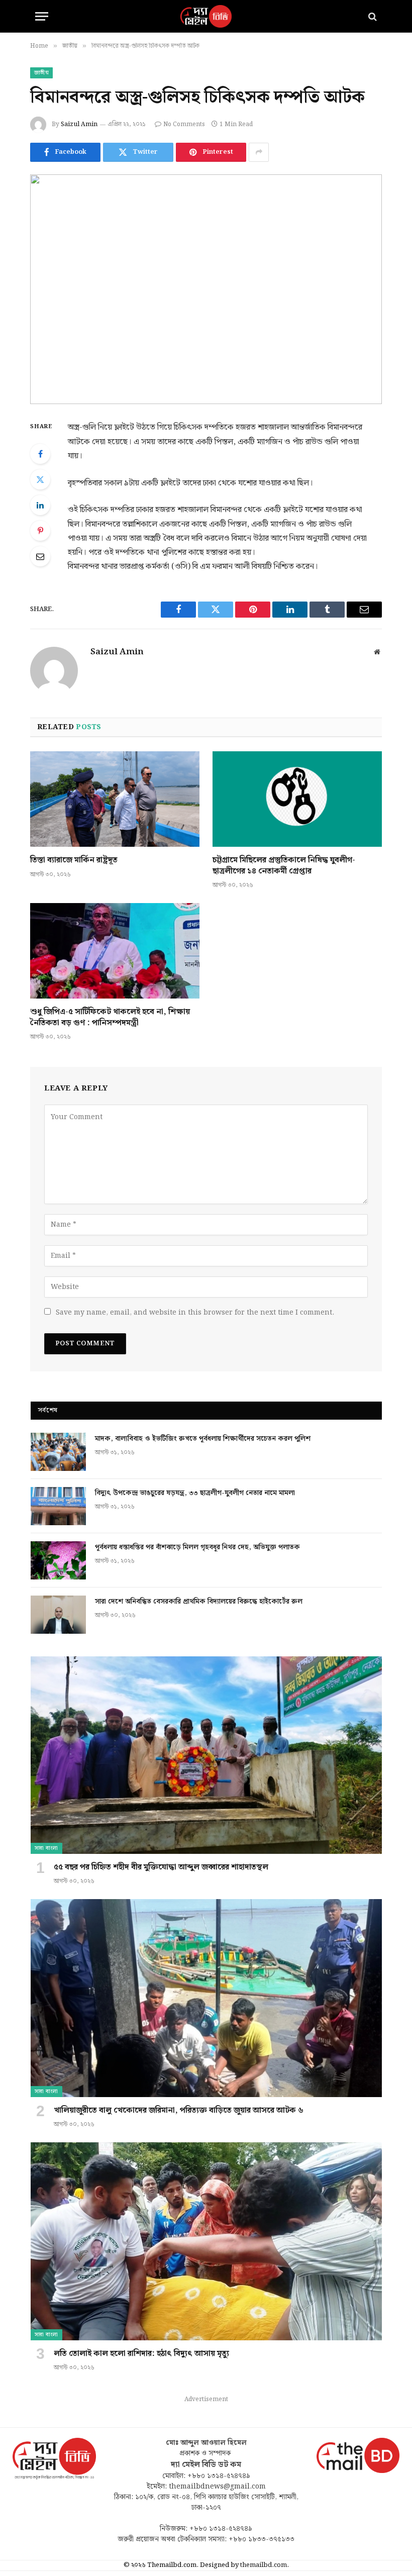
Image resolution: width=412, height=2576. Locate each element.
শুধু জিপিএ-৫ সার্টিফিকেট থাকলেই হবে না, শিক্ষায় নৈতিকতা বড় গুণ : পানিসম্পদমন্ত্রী (110, 1018)
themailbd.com (264, 2565)
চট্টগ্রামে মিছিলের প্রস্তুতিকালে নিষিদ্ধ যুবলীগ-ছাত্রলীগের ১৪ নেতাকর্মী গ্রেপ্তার (284, 866)
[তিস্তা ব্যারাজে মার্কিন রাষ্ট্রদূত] (115, 799)
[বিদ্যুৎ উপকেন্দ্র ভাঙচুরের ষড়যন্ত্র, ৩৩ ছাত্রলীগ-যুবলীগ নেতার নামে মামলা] (58, 1506)
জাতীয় (41, 73)
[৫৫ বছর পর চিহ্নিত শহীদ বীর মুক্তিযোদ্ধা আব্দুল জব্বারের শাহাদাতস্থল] (206, 1755)
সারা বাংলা (46, 1848)
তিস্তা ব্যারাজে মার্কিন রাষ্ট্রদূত (74, 860)
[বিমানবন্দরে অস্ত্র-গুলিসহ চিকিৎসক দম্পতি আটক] (206, 289)
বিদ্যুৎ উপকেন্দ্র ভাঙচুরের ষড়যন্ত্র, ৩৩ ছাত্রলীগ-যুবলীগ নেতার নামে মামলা (195, 1493)
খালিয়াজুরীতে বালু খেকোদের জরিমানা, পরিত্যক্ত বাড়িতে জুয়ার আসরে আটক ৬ (179, 2111)
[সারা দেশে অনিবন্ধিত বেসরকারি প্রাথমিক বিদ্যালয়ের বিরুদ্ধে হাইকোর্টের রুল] (58, 1615)
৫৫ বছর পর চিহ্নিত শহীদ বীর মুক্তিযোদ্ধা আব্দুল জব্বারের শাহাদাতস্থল (161, 1867)
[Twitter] (40, 479)
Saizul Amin (79, 124)
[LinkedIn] (40, 505)
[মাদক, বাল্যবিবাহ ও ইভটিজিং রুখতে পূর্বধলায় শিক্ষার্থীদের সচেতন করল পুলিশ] (58, 1452)
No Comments (184, 124)
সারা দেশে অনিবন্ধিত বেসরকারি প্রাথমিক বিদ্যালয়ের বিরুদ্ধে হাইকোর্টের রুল (199, 1602)
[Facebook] (40, 454)
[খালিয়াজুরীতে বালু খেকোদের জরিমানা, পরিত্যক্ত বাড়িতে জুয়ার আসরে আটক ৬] (206, 1998)
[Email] (40, 556)
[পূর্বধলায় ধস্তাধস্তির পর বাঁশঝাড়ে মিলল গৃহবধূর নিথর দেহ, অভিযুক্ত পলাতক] (58, 1560)
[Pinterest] (40, 531)
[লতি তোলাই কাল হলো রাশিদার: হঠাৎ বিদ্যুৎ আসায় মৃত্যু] (206, 2241)
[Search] (372, 16)
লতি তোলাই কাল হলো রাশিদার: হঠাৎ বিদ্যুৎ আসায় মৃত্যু (141, 2354)
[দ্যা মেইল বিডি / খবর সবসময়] (206, 16)
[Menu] (42, 16)
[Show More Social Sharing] (259, 152)
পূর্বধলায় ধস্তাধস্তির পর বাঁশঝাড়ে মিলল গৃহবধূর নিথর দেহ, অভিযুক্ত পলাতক (197, 1547)
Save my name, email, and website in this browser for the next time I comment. (195, 1313)
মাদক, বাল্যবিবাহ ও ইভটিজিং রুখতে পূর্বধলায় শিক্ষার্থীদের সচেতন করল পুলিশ (203, 1439)
